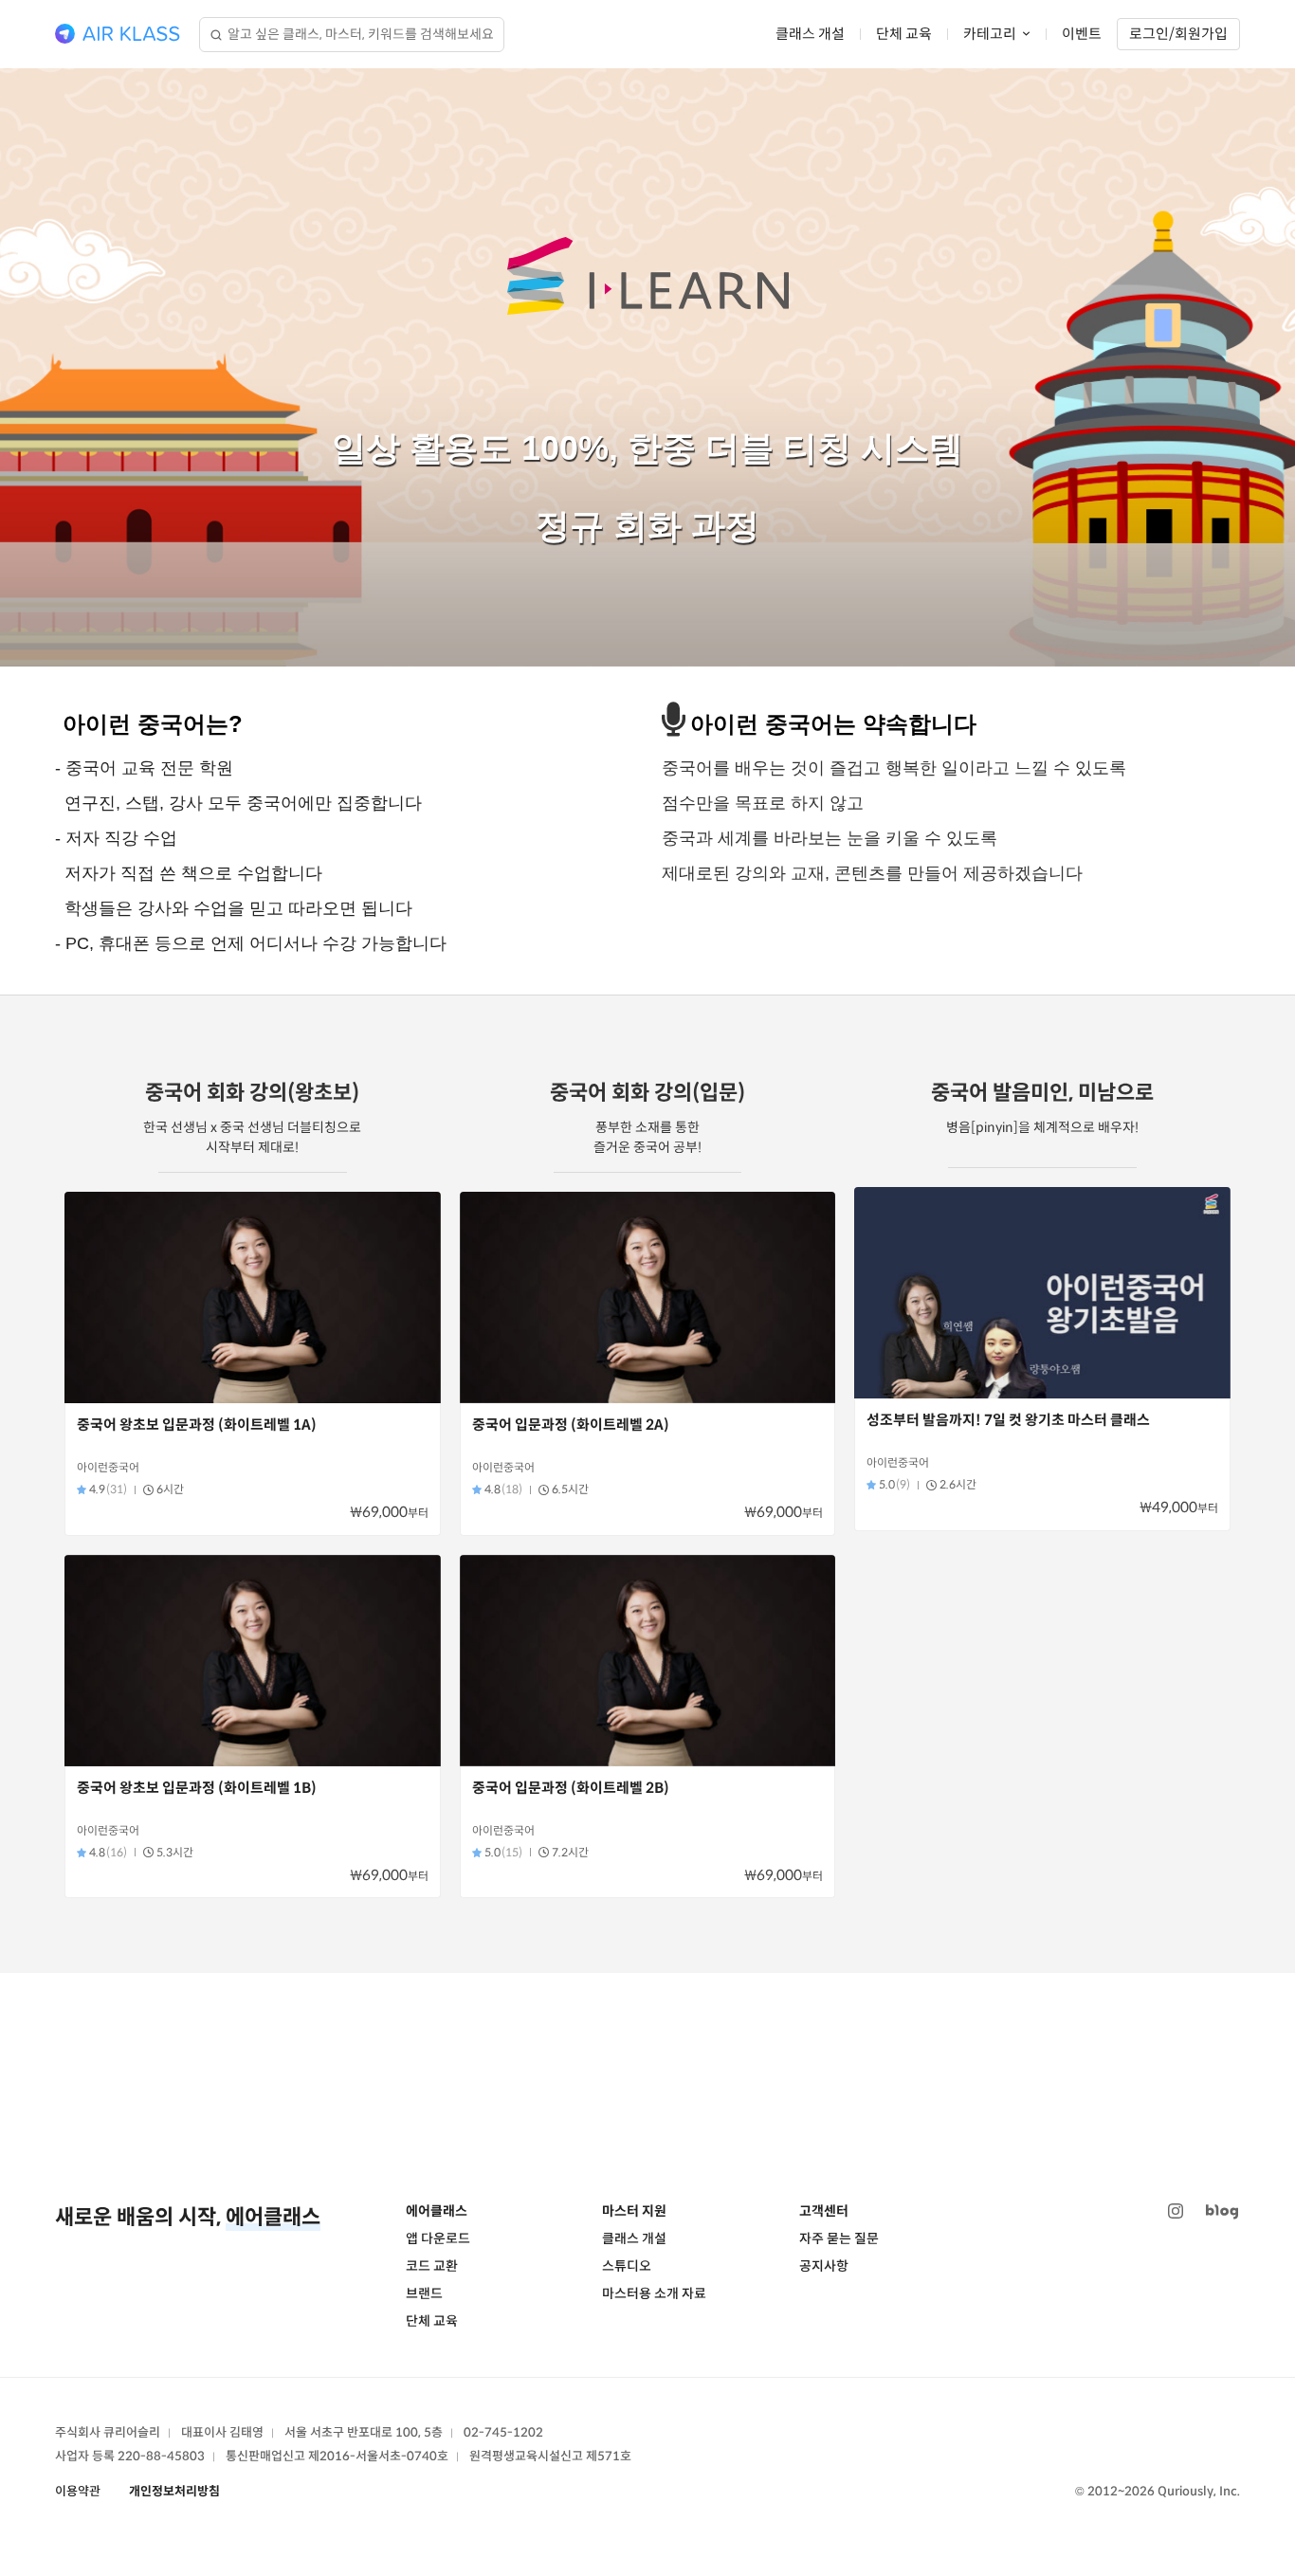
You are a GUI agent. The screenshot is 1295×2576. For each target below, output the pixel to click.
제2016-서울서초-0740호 (378, 2456)
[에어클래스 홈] (118, 34)
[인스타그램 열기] (1176, 2211)
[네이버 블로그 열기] (1222, 2211)
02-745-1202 (503, 2432)
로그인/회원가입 (1178, 34)
